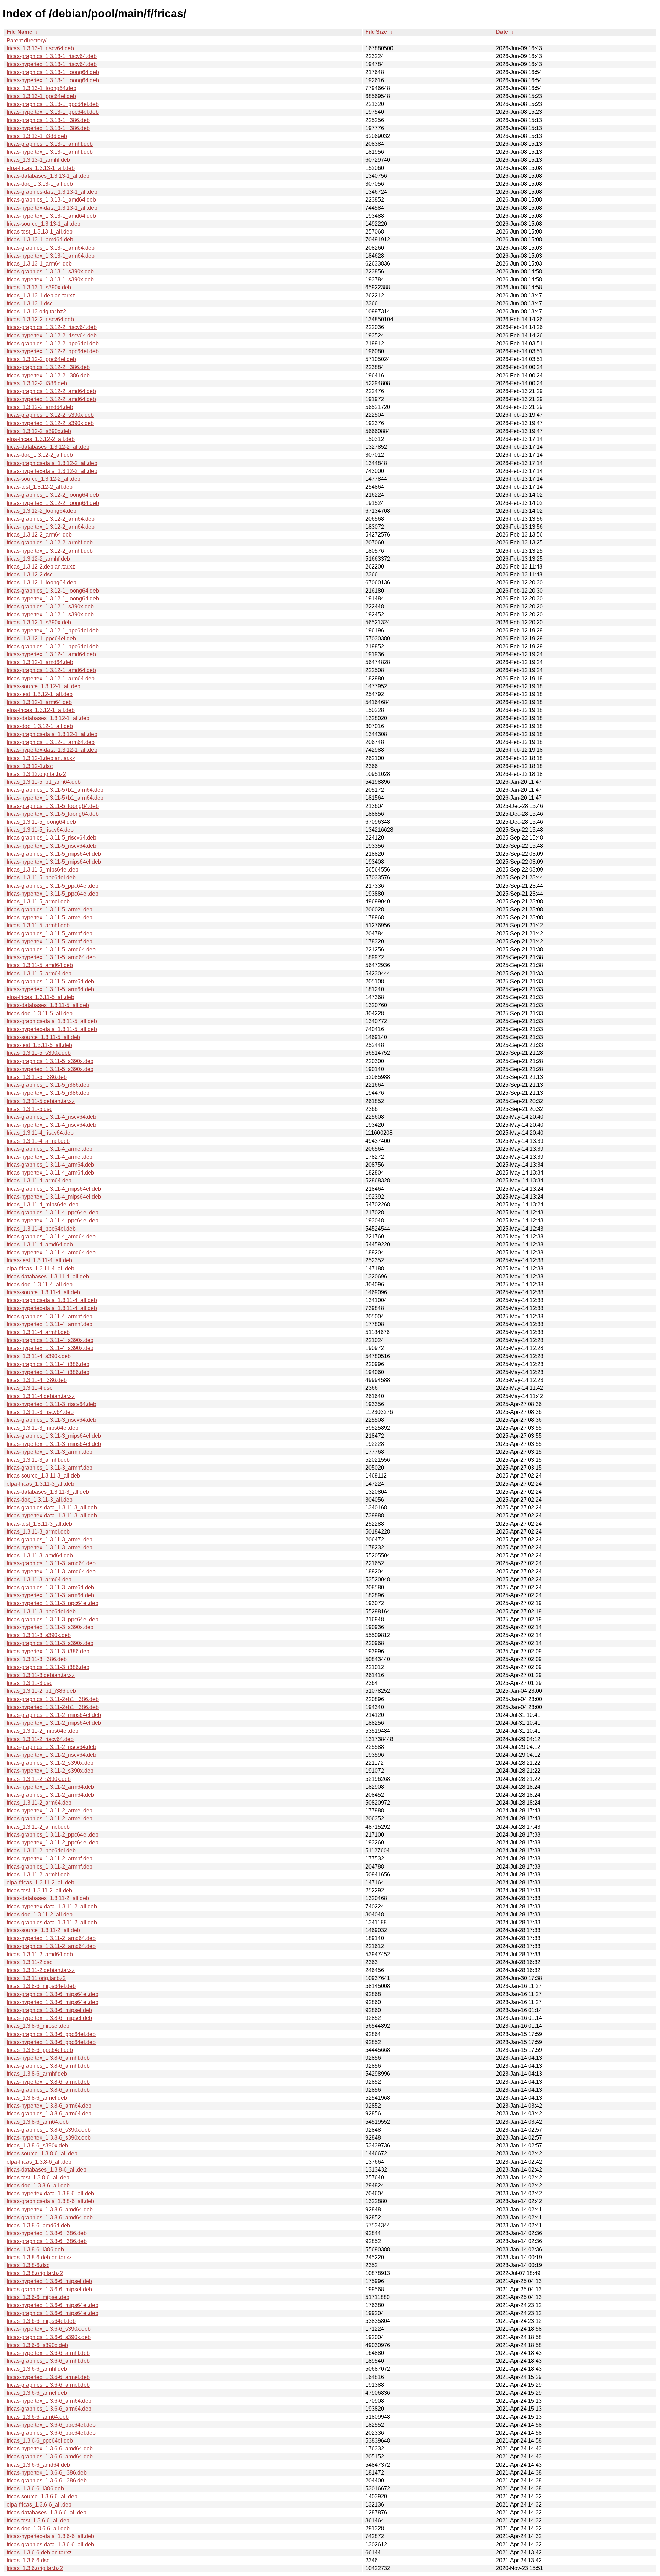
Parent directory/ (26, 40)
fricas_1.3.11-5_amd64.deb (40, 965)
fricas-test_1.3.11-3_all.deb (39, 1524)
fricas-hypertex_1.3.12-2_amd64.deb (51, 399)
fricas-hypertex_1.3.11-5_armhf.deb (49, 941)
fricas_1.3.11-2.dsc (29, 1962)
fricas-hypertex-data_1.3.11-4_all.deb (52, 1308)
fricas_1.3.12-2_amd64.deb (40, 407)
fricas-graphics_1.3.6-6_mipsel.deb (49, 2289)
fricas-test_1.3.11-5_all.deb (39, 1045)
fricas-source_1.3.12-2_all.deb (43, 479)
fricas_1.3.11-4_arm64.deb (39, 1181)
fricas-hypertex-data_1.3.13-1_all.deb (52, 208)
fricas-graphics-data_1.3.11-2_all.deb (52, 1922)
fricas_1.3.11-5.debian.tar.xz (41, 1101)
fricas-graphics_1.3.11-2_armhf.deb (49, 1867)
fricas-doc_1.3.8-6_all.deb (38, 2185)
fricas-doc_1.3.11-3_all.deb (40, 1500)
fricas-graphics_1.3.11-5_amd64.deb (51, 949)
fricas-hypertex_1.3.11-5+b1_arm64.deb (55, 798)
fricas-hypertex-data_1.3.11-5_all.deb (52, 1029)
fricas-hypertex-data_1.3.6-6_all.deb (50, 2536)
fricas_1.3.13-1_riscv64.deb (40, 48)
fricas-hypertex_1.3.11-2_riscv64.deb (51, 1755)
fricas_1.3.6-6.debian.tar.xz (39, 2552)
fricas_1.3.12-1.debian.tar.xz (41, 758)
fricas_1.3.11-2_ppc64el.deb (41, 1850)
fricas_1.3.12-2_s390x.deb (39, 431)
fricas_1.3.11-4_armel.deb (38, 1141)
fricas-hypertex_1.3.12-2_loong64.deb (53, 503)
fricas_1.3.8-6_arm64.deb (38, 2122)
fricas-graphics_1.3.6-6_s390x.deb (49, 2337)
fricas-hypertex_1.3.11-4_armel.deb (49, 1157)
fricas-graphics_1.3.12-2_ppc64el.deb (53, 343)
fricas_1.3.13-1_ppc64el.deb (41, 96)
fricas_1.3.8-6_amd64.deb (38, 2225)
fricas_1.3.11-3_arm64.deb (39, 1579)
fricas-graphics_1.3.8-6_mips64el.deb (52, 1994)
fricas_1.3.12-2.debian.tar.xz (41, 567)
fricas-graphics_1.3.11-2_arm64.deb (50, 1795)
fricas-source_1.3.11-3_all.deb (43, 1476)
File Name (19, 32)
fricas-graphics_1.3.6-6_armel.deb (48, 2385)
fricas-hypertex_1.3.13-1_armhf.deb (50, 152)
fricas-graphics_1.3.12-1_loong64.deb (53, 591)
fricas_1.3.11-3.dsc (29, 1683)
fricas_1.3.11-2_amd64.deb (40, 1954)
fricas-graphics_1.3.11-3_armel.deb (49, 1540)
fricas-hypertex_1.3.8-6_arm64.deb (49, 2106)
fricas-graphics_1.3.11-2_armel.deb (49, 1819)
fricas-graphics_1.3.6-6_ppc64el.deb (51, 2433)
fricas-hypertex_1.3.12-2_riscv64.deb (52, 335)
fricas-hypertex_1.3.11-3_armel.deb (49, 1547)
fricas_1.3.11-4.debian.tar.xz (41, 1396)
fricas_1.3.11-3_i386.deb (37, 1659)
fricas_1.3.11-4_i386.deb (37, 1380)
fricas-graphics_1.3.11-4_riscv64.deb (51, 1117)
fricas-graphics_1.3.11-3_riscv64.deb (51, 1420)
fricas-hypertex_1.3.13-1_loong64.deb (53, 80)
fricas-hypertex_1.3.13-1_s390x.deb (50, 279)
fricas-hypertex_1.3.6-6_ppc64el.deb (51, 2425)
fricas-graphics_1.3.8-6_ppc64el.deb (51, 2034)
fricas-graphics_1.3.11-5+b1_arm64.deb (55, 790)
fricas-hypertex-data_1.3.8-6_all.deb (50, 2193)
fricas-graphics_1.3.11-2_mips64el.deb (54, 1715)
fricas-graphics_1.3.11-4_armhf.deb (49, 1316)
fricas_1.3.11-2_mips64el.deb (42, 1731)
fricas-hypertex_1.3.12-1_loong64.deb (53, 599)
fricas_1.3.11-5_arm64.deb (39, 973)
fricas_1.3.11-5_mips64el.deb (42, 870)
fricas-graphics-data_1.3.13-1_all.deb (52, 192)
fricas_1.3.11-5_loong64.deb (41, 822)
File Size (376, 32)
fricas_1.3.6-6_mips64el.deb (41, 2321)
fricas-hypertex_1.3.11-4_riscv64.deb (51, 1125)
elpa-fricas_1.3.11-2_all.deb (40, 1882)
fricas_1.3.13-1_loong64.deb (41, 88)
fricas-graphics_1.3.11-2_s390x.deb (50, 1763)
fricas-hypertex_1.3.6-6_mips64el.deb (52, 2305)
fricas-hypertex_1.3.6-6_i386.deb (47, 2473)
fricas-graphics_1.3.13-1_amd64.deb (51, 200)
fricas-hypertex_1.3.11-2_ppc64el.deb (52, 1843)
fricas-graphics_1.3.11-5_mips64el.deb (54, 854)
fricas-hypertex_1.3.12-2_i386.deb (48, 375)
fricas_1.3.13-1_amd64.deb (40, 240)
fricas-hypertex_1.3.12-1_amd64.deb (51, 654)
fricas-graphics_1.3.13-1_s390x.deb (50, 272)
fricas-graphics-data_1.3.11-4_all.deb (52, 1300)
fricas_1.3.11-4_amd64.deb (40, 1244)
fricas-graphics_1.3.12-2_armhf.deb (50, 543)
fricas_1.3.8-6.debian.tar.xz (39, 2257)
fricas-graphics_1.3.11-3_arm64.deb (50, 1587)
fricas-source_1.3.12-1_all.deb (43, 686)
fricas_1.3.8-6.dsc (28, 2265)
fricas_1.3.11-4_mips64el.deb (42, 1205)
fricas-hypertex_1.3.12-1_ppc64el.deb (53, 631)
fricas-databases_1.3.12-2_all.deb (48, 447)
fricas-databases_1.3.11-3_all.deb (48, 1492)
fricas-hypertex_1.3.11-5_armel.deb (49, 917)
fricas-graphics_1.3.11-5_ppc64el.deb (52, 886)
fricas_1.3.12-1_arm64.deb (39, 702)
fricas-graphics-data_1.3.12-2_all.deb (52, 463)
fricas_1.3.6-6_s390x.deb (37, 2345)
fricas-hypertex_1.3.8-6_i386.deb (47, 2233)
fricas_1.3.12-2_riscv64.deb (40, 319)
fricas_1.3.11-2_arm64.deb (39, 1803)
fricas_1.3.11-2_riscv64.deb (40, 1739)
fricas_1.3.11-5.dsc (29, 1109)
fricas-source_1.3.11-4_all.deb (43, 1292)
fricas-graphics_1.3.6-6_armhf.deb (48, 2361)
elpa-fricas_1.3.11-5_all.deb (40, 997)
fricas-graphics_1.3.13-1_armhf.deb (50, 144)
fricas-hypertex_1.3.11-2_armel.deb (49, 1811)
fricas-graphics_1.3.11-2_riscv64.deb (51, 1747)
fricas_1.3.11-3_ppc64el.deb (41, 1611)
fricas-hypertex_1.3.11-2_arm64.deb (50, 1787)
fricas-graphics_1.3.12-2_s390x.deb (50, 415)
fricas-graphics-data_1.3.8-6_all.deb (50, 2201)
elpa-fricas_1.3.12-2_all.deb (41, 439)
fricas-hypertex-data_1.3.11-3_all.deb (52, 1516)
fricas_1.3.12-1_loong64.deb (41, 582)
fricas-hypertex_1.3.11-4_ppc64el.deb (52, 1220)
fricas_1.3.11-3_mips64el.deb (42, 1428)
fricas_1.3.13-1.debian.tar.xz (41, 296)
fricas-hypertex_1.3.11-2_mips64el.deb (54, 1723)
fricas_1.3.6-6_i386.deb (35, 2488)
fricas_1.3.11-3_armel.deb (38, 1532)
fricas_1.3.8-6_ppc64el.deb (40, 2050)
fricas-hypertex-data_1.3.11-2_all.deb (52, 1907)
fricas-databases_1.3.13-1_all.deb (48, 176)
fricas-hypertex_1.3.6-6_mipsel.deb (49, 2281)
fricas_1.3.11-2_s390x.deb (39, 1779)
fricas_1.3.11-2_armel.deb (38, 1827)
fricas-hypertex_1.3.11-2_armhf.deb (49, 1858)
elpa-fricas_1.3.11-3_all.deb (40, 1484)
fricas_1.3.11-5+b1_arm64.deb (44, 782)
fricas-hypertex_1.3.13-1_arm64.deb (51, 256)
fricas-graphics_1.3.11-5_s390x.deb (50, 1061)
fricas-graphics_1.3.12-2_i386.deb (48, 367)
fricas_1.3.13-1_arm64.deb (39, 264)
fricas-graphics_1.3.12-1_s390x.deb (50, 607)
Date (502, 32)
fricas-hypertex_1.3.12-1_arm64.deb (51, 678)
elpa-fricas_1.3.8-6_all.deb (39, 2162)
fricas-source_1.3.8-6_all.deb (42, 2153)
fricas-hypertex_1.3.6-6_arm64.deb (49, 2401)
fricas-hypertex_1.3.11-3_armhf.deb (49, 1452)
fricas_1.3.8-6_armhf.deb (37, 2074)
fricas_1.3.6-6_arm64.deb (38, 2417)
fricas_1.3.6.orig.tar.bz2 (35, 2568)
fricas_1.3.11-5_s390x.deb (39, 1053)
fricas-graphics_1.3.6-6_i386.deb (47, 2481)
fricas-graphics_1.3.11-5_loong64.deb (53, 806)
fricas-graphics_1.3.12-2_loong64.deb (53, 495)
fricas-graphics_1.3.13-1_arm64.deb (51, 248)
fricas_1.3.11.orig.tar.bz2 (36, 1978)
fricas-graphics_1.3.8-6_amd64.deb (50, 2217)
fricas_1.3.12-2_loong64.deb (41, 511)
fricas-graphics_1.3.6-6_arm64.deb (49, 2409)
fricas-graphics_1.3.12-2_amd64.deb (51, 391)
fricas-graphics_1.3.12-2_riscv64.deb (52, 327)
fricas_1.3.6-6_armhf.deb (37, 2369)
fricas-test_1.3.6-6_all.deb (38, 2520)
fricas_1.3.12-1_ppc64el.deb (41, 638)
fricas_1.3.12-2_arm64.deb (39, 535)
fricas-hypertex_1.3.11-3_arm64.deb (50, 1595)
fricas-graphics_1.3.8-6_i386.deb (47, 2241)
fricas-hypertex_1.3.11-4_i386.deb (48, 1372)
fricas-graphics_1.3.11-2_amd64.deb (51, 1946)
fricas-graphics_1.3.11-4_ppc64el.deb (52, 1213)
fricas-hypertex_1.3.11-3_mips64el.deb (54, 1444)
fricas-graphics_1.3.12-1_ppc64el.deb (53, 646)
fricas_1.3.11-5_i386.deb (37, 1077)
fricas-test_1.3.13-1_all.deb (40, 232)
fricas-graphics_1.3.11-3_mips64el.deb (54, 1436)
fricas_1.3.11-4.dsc (29, 1388)
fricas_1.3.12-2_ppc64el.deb (41, 359)
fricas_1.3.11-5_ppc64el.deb (41, 878)
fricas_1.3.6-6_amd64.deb (38, 2465)
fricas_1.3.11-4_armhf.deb (38, 1332)
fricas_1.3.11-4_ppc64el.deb (41, 1229)
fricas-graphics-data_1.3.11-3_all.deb (52, 1508)
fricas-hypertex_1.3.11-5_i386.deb (48, 1093)
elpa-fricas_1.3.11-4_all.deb (40, 1269)
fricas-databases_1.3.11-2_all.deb (48, 1898)
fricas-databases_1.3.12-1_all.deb (48, 718)
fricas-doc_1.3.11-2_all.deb (40, 1914)
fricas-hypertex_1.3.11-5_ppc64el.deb (52, 894)
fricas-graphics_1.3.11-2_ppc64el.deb (52, 1835)
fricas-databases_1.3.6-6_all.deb (46, 2513)
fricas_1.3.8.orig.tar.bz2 (35, 2273)
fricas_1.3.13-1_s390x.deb (39, 287)
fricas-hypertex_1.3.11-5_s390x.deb (50, 1069)
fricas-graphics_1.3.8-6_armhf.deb (48, 2066)
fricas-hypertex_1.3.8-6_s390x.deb (49, 2138)
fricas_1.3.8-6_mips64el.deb (41, 1986)
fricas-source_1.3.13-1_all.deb (43, 224)
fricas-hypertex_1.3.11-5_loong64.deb (53, 814)
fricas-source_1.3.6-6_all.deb (42, 2496)
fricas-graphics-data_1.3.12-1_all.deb (52, 734)
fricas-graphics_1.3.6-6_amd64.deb (50, 2456)
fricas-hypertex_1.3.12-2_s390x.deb (50, 423)
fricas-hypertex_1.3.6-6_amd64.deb (50, 2449)
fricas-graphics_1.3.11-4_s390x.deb (50, 1340)
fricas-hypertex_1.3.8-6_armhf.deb (48, 2058)
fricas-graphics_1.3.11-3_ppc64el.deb (52, 1619)
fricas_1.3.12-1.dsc (30, 766)
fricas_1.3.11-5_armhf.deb (38, 925)
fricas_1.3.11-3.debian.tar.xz (41, 1675)
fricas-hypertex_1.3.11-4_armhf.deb (49, 1324)
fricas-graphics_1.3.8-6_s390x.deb (49, 2130)
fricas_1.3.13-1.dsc (30, 304)
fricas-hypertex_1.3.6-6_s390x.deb (49, 2329)
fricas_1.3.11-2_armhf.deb (38, 1875)
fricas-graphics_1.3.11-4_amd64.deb (51, 1237)
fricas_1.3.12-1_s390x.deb (39, 622)
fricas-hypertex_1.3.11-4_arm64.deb (50, 1173)
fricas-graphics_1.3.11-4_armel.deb (49, 1149)
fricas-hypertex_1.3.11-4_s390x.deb (50, 1348)
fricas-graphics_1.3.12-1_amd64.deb (51, 670)
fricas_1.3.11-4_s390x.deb (39, 1356)
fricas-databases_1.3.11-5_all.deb (48, 1005)
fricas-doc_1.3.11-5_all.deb (40, 1013)
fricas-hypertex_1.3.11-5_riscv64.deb (51, 846)
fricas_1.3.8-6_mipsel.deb (38, 2026)
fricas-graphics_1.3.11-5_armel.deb (49, 910)
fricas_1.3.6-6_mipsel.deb (38, 2297)
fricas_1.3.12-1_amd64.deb (40, 662)
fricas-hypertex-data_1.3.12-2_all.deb (52, 471)
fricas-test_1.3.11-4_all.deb (39, 1260)
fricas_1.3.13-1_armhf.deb (38, 160)
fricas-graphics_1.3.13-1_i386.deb (48, 120)
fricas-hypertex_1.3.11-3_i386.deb (48, 1651)
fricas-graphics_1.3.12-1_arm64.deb (51, 742)
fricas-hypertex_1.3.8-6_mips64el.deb (52, 2002)
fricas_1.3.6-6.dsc (28, 2560)
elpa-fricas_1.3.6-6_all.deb (39, 2505)
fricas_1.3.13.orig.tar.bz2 (36, 311)
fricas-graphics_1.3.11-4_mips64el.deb (54, 1189)
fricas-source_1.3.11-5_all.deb (43, 1037)
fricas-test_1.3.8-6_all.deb (38, 2178)
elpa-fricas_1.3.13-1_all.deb (41, 168)
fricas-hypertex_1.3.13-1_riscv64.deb (52, 64)
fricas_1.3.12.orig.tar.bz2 (36, 774)
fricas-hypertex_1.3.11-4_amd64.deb (51, 1252)
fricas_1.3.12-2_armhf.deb (38, 559)
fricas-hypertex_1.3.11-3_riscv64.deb (51, 1404)
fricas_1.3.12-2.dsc (30, 575)
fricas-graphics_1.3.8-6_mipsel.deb (49, 2010)
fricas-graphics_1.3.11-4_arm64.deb (50, 1165)
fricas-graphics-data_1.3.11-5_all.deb (52, 1021)
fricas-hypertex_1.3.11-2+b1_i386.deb (53, 1707)
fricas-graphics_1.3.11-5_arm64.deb (50, 981)
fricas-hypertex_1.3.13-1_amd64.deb (51, 216)
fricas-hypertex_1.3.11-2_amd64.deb (51, 1938)
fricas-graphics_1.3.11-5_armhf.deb (49, 934)
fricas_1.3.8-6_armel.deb (37, 2098)
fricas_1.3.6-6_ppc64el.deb (40, 2441)
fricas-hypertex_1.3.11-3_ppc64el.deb (52, 1603)
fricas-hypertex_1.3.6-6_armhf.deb (48, 2353)
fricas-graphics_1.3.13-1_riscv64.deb (52, 56)
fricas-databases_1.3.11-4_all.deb (48, 1276)
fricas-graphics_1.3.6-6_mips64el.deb (52, 2313)
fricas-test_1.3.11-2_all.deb (39, 1890)
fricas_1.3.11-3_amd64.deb (40, 1555)
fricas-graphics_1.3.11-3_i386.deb (48, 1667)
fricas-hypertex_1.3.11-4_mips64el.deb (54, 1197)
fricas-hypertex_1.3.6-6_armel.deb (48, 2377)
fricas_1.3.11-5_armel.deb (38, 902)
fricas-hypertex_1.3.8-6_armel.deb (48, 2082)
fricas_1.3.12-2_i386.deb (37, 383)
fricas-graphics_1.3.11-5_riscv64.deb (51, 838)
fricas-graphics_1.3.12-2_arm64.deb (51, 519)
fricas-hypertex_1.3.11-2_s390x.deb (50, 1771)
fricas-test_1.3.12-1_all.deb (40, 694)
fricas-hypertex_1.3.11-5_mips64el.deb (54, 862)
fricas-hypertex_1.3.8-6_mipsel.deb (49, 2018)
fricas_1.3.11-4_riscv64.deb (40, 1133)
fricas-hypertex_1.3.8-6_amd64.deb (50, 2210)
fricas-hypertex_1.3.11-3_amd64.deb (51, 1572)
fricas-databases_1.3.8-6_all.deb (46, 2170)
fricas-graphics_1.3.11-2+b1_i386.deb (53, 1699)
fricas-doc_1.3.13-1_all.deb (40, 184)
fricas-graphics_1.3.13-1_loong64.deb (53, 72)
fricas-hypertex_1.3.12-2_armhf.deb (50, 551)
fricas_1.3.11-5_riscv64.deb (40, 830)
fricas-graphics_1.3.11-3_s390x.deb (50, 1643)
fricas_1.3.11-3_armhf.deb (38, 1460)
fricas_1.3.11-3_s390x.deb (39, 1635)
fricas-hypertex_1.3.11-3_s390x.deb (50, 1627)
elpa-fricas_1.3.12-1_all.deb (41, 710)
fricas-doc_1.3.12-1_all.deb (40, 726)
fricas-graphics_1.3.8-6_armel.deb (48, 2090)
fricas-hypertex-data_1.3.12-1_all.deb (52, 750)
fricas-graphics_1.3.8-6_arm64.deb (49, 2114)
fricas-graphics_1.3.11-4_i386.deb (48, 1364)
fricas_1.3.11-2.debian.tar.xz (41, 1970)
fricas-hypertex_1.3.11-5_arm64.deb (50, 989)
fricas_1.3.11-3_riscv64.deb (40, 1412)
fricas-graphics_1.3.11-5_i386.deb (48, 1085)
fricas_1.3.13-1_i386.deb (37, 136)
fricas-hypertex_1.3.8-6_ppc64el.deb (51, 2042)
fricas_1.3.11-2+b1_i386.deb (41, 1691)
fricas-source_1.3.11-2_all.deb (43, 1930)
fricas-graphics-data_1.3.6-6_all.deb (50, 2545)
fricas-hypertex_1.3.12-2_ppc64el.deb (53, 351)
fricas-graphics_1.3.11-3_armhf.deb (49, 1468)
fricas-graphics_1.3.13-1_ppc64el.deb (53, 104)
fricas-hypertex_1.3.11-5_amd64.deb (51, 957)
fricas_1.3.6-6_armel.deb (37, 2393)
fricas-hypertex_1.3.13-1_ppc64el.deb (53, 112)
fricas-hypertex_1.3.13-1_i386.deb (48, 128)
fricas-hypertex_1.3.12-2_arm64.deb (51, 527)
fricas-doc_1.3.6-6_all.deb (38, 2528)
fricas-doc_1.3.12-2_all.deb (40, 455)
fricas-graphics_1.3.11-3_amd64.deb (51, 1563)
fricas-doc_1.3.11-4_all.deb (40, 1284)
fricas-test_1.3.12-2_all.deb (40, 487)
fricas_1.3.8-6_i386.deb (35, 2249)
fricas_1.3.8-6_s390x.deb (37, 2146)
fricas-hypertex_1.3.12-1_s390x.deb (50, 614)
